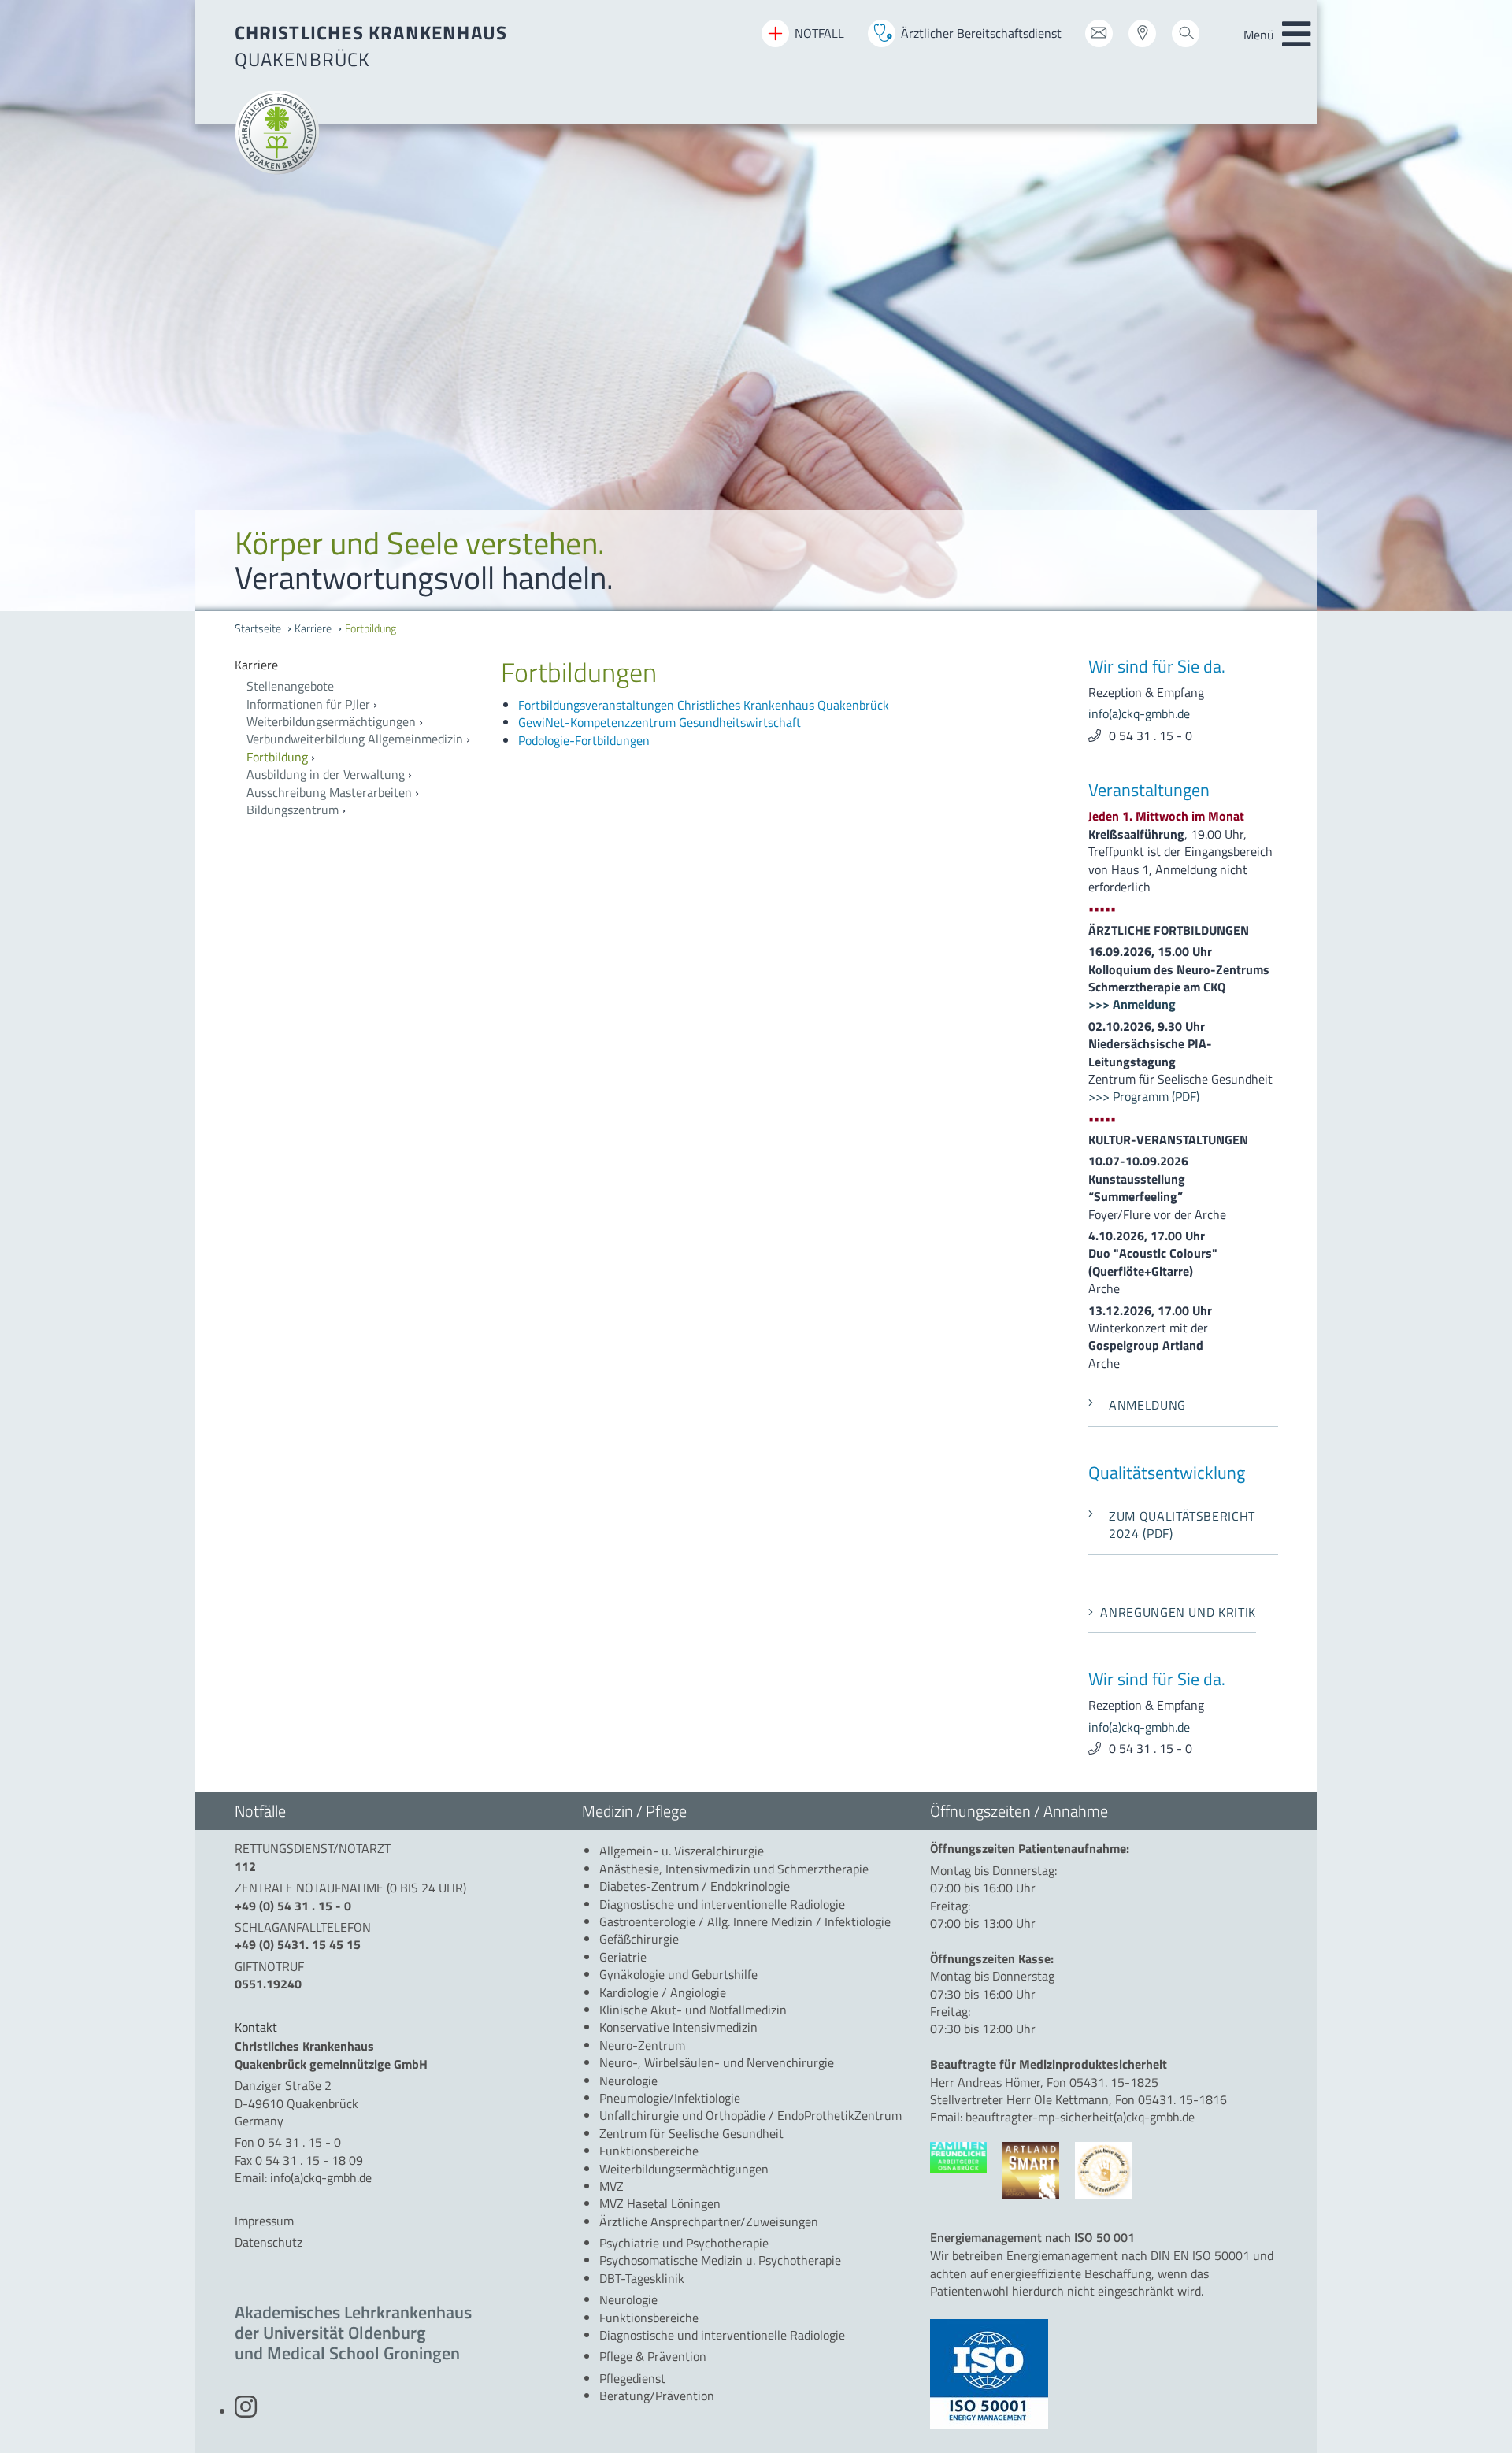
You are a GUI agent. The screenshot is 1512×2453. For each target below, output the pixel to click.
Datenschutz (269, 2242)
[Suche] (1186, 39)
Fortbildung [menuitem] (371, 628)
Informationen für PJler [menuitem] (308, 704)
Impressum (264, 2221)
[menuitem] (356, 665)
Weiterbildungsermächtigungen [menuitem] (331, 721)
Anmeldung (1147, 1405)
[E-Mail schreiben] (1099, 39)
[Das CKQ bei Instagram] (246, 2411)
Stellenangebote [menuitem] (290, 686)
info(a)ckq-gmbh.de (1139, 713)
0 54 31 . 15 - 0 (1151, 736)
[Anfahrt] (1142, 39)
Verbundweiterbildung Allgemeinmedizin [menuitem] (355, 739)
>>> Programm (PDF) (1144, 1096)
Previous (24, 308)
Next (1488, 308)
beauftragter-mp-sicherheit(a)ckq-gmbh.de (1080, 2117)
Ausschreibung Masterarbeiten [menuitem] (329, 792)
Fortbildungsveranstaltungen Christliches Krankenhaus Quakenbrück (704, 705)
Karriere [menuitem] (313, 628)
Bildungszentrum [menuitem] (293, 810)
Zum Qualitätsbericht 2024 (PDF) (1182, 1525)
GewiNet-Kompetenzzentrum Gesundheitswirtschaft (660, 722)
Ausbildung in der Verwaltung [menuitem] (326, 774)
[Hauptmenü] (1296, 35)
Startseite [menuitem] (258, 628)
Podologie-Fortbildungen (584, 740)
